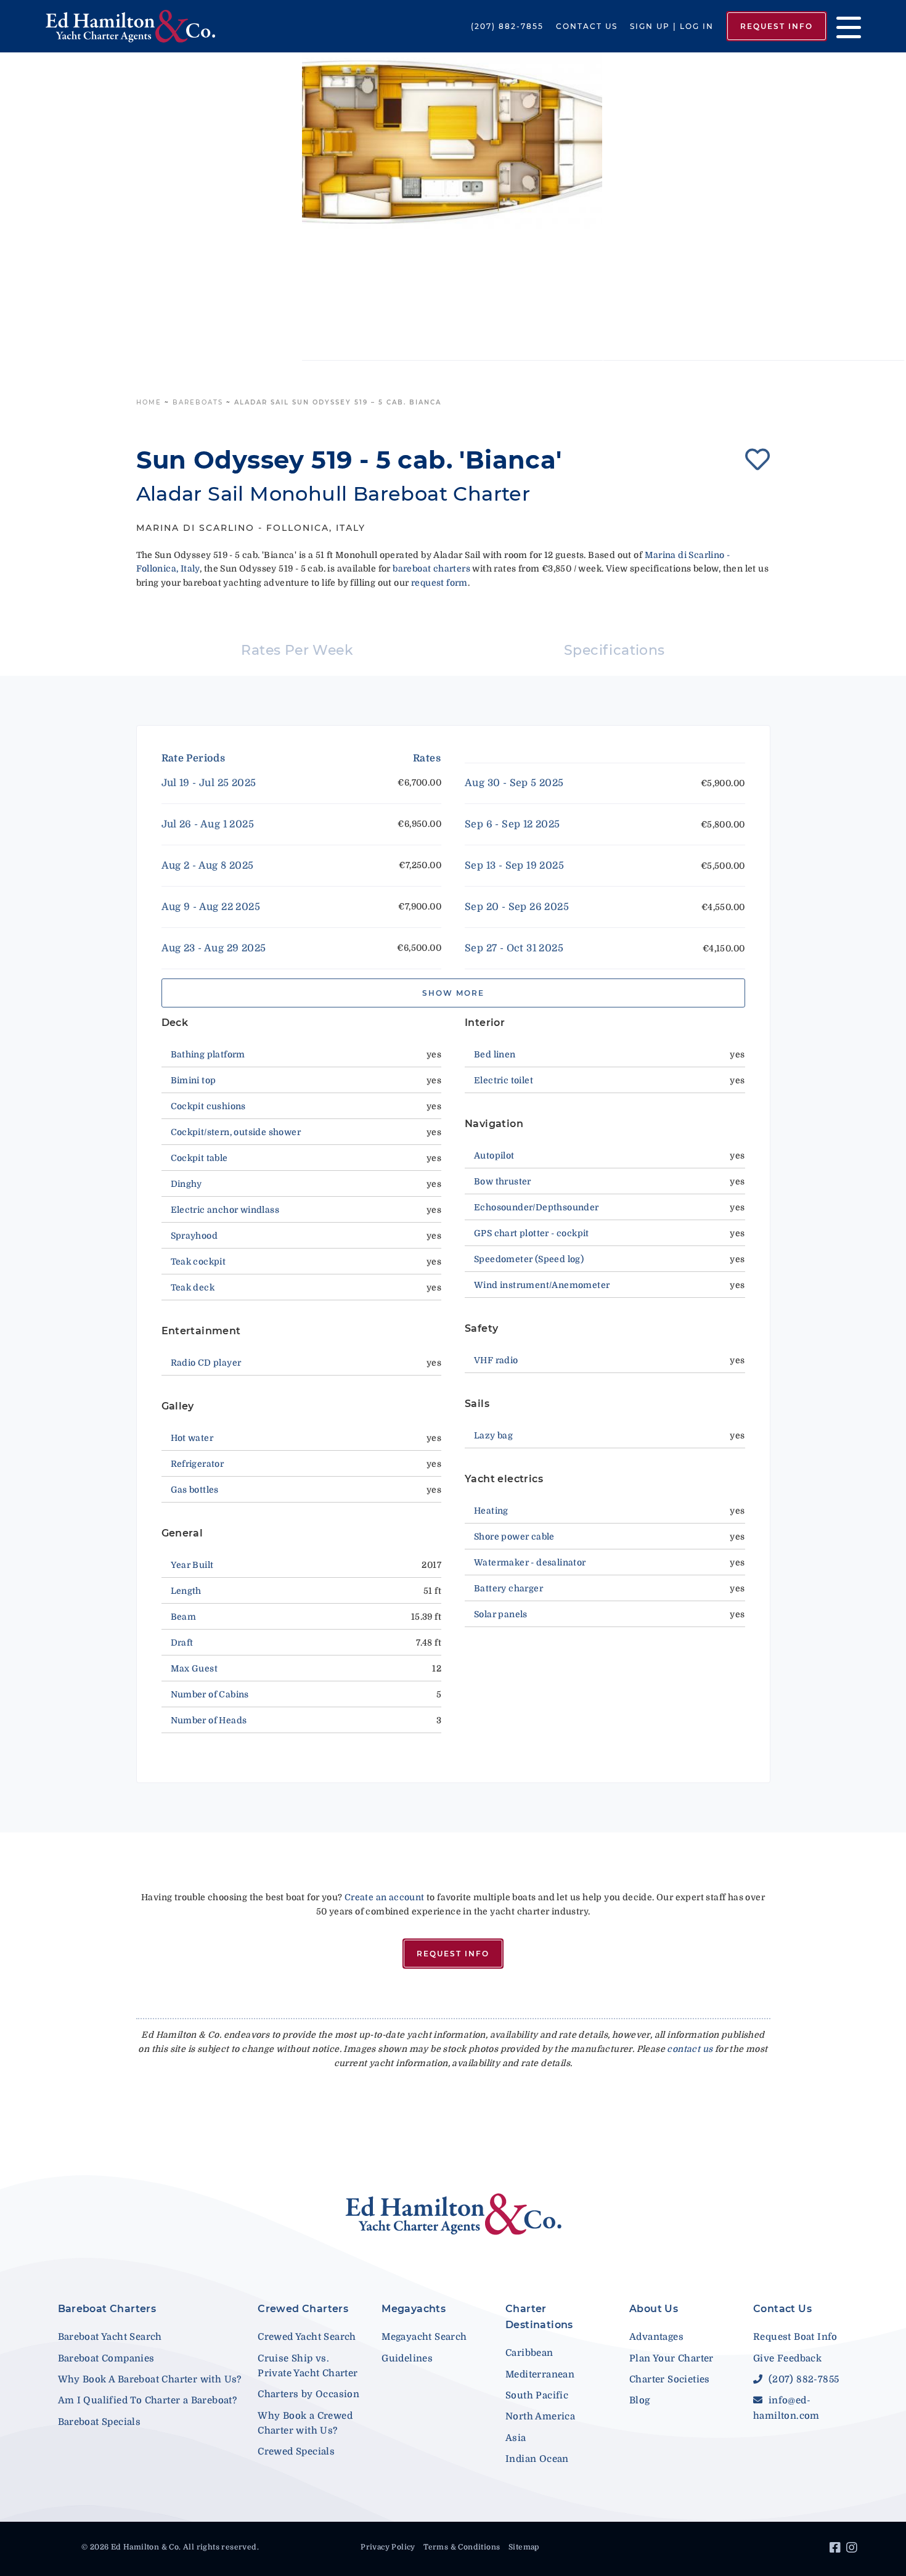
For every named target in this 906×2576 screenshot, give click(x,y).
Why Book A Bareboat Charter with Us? (150, 2379)
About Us (654, 2309)
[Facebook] (837, 2549)
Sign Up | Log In (672, 26)
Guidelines (407, 2358)
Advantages (656, 2337)
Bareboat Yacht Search (110, 2337)
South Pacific (537, 2395)
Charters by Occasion (308, 2394)
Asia (516, 2438)
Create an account (385, 1897)
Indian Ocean (537, 2459)
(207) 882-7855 (507, 26)
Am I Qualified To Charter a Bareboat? (148, 2400)
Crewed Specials (296, 2451)
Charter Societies (670, 2379)
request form (439, 583)
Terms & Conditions (462, 2547)
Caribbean (529, 2353)
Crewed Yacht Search (307, 2337)
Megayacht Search (424, 2337)
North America (540, 2416)
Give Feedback (787, 2358)
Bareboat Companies (106, 2358)
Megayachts (414, 2309)
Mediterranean (540, 2374)
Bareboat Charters (107, 2309)
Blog (640, 2400)
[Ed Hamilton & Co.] (130, 26)
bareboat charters (431, 568)
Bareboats (198, 402)
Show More (453, 993)
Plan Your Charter (671, 2358)
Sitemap (524, 2547)
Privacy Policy (388, 2547)
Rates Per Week (297, 650)
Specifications (614, 650)
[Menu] (844, 26)
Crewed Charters (303, 2309)
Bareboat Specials (100, 2422)
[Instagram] (853, 2549)
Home (149, 402)
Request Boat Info (795, 2337)
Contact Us (587, 26)
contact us (690, 2049)
